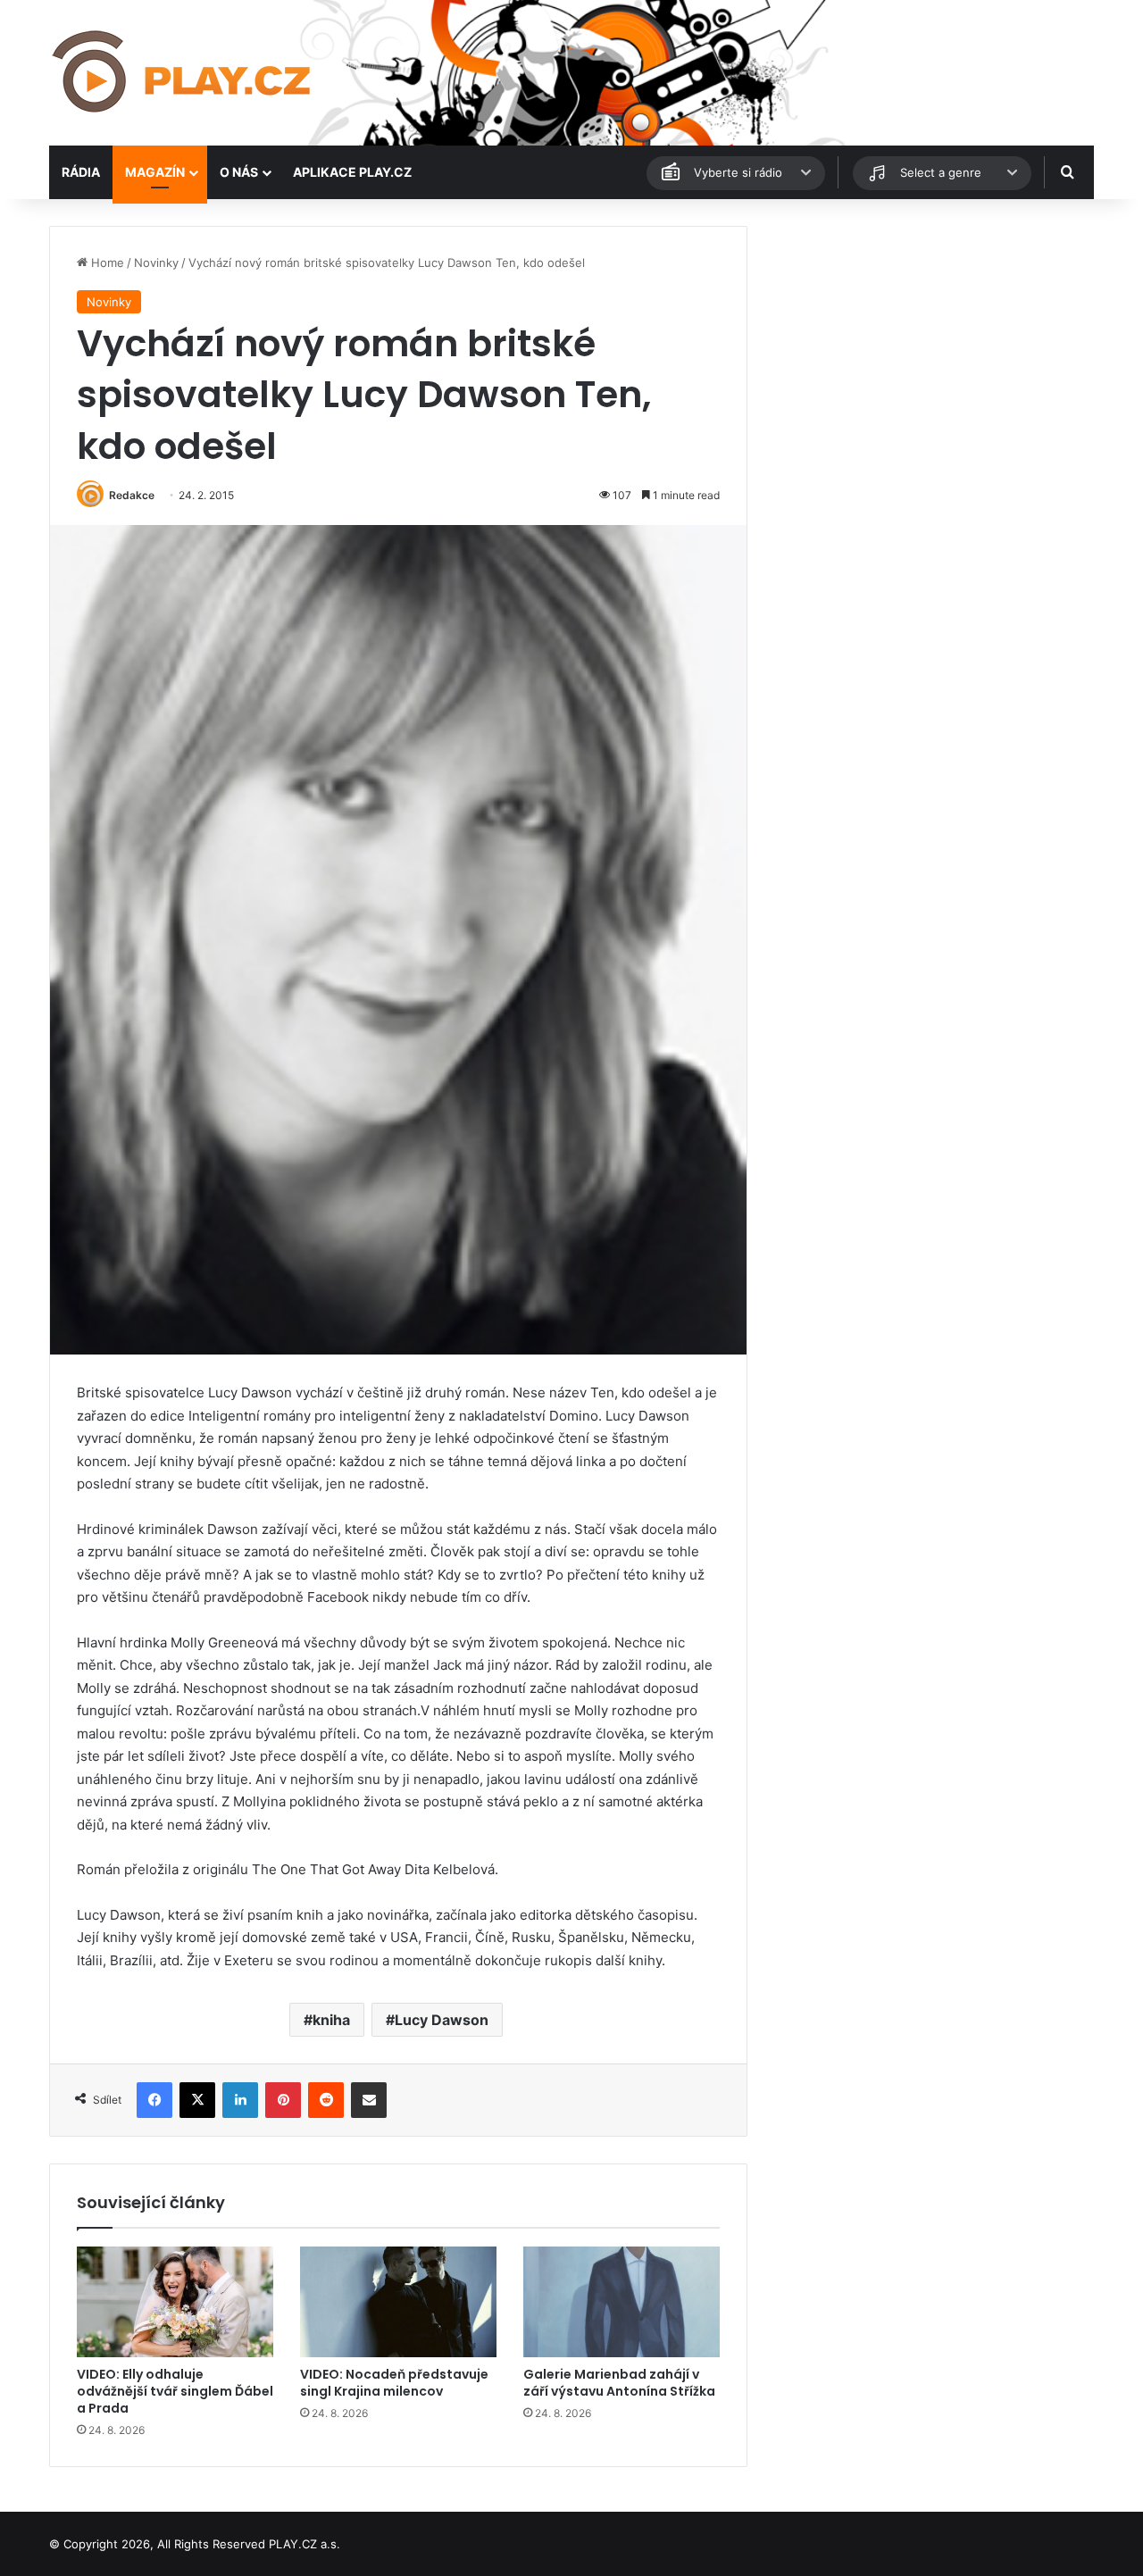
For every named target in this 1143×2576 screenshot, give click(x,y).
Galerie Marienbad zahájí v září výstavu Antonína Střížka (619, 2383)
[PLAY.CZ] (183, 73)
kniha (331, 2020)
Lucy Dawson (442, 2020)
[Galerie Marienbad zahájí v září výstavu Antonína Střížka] (622, 2302)
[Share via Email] (369, 2100)
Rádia (81, 172)
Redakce (132, 495)
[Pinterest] (283, 2100)
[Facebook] (154, 2100)
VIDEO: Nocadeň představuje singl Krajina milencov (394, 2383)
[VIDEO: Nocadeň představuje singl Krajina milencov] (398, 2302)
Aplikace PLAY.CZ (352, 172)
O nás (239, 172)
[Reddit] (326, 2100)
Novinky (156, 263)
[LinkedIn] (240, 2100)
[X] (197, 2100)
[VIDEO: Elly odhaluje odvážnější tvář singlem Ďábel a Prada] (175, 2302)
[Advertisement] (929, 351)
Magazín (155, 172)
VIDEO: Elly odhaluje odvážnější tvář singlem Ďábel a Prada (175, 2391)
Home (106, 263)
